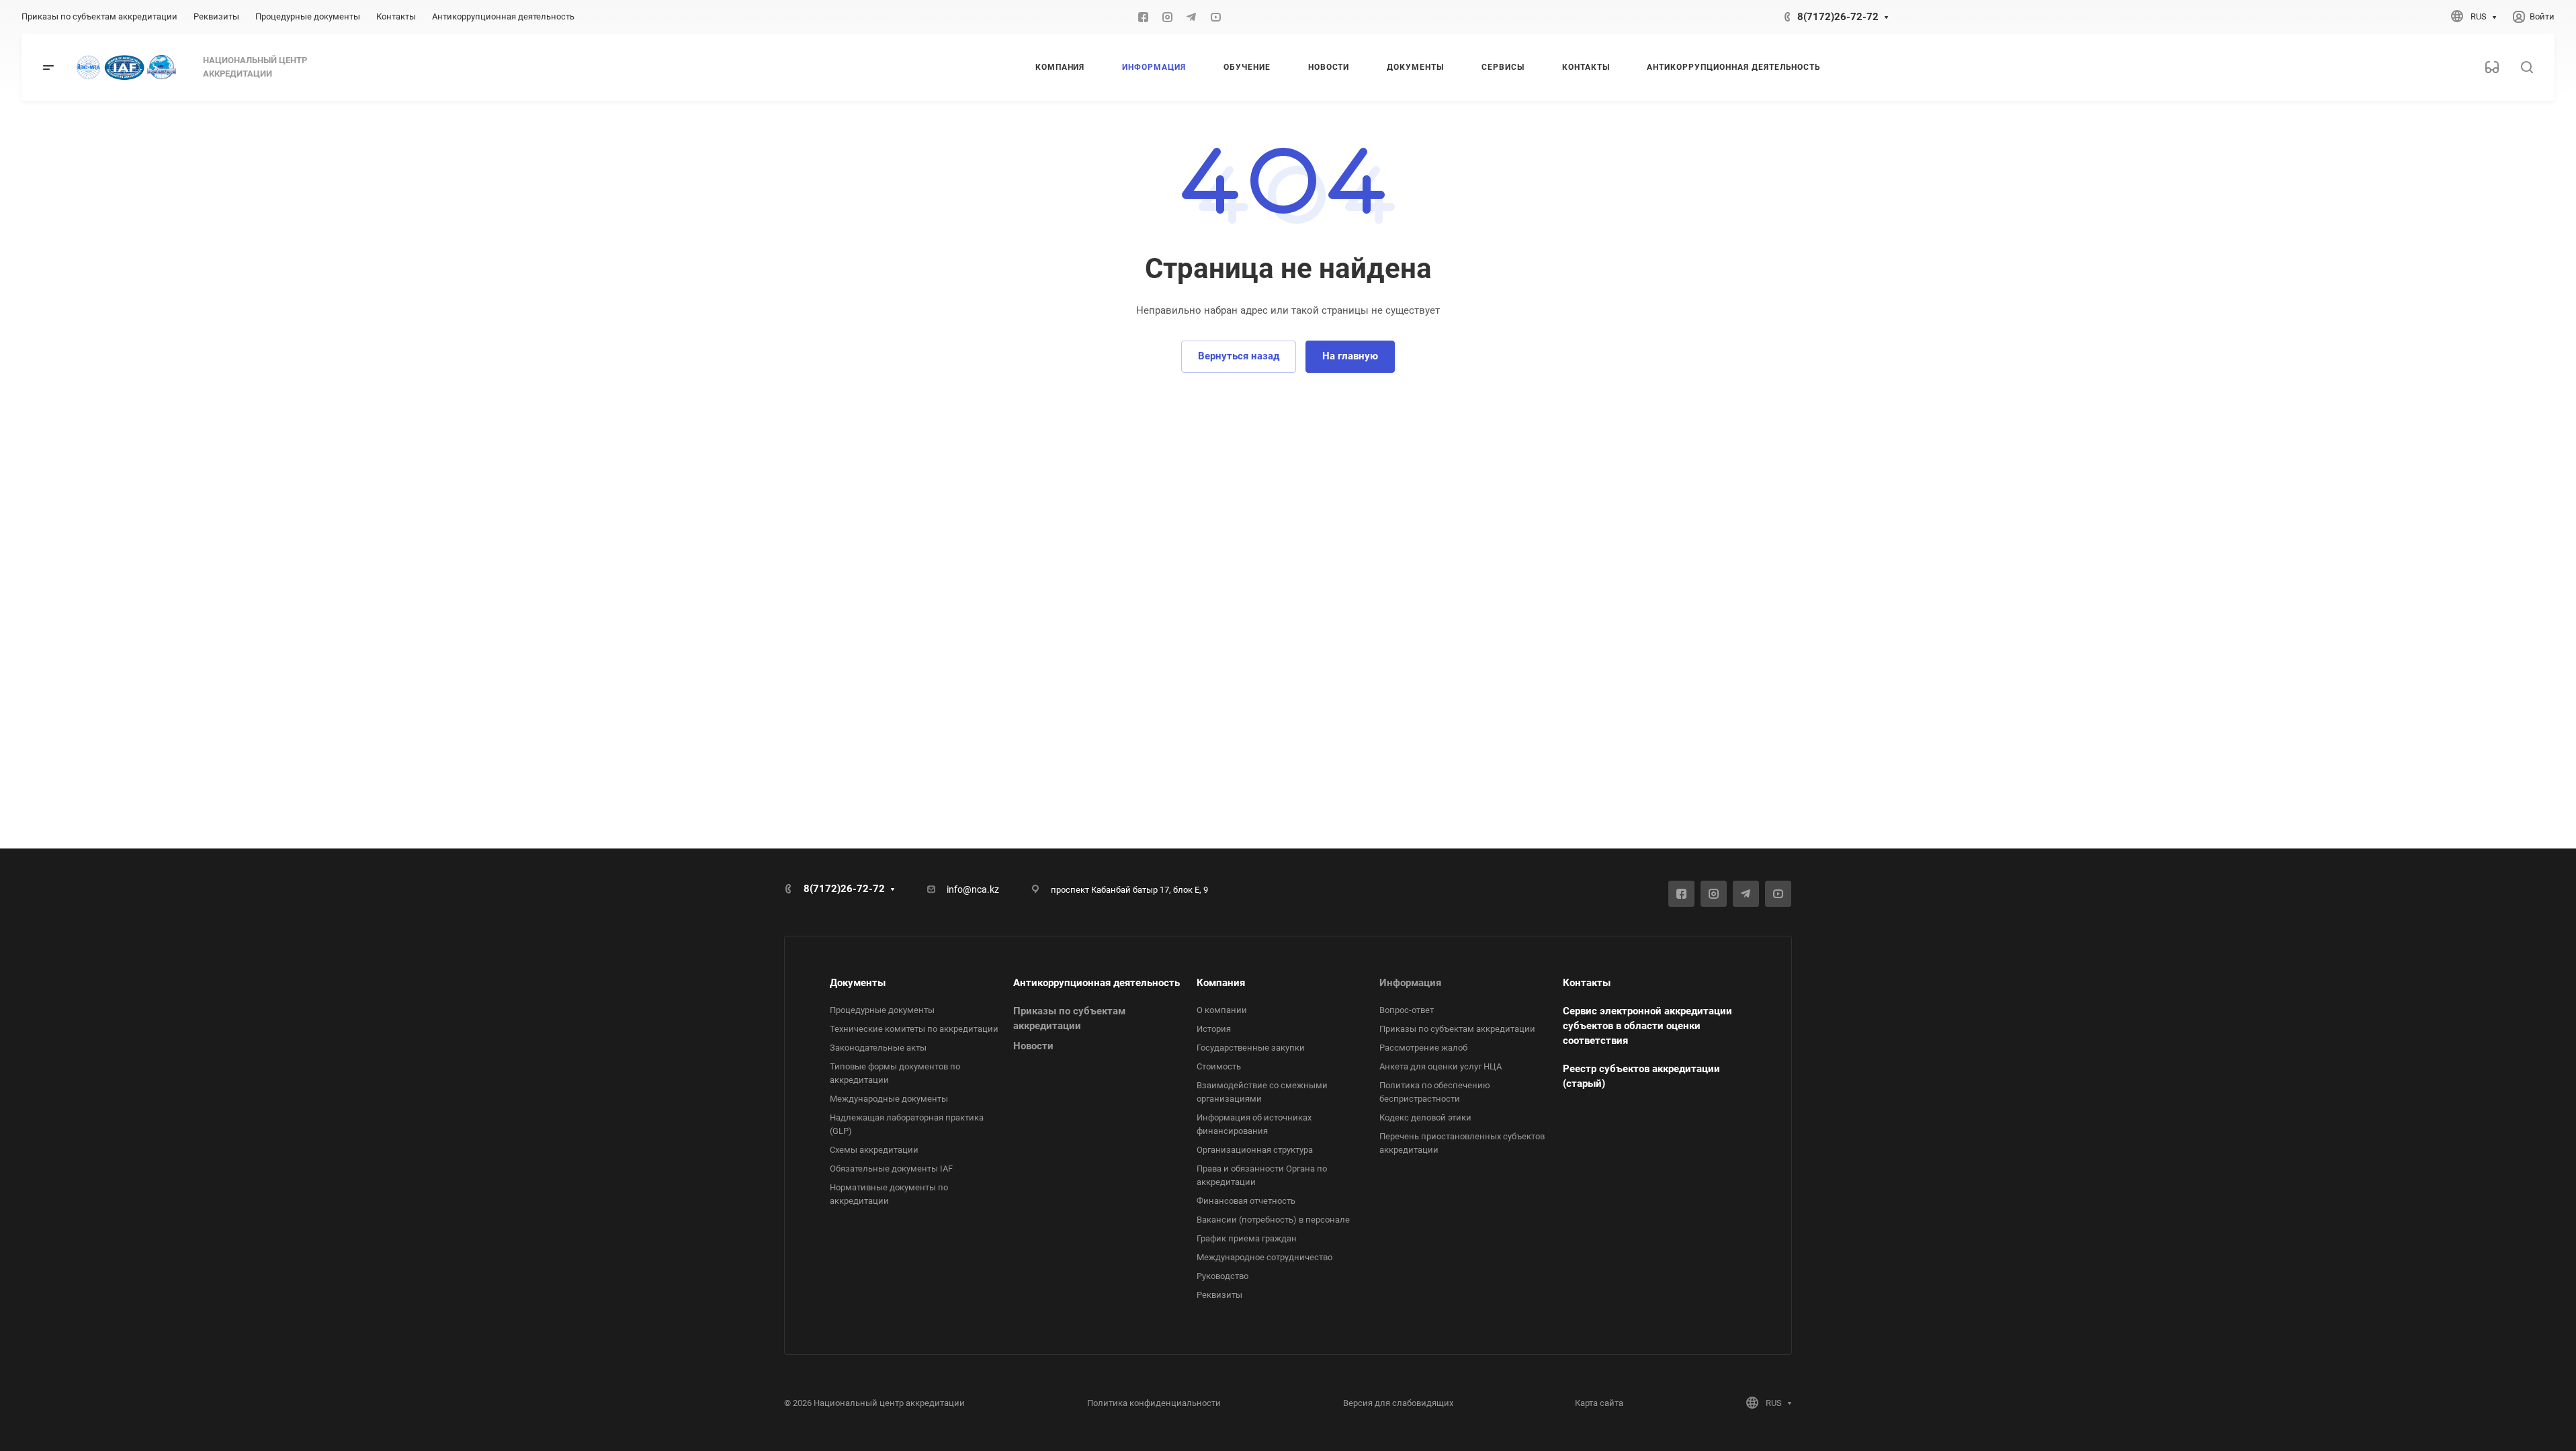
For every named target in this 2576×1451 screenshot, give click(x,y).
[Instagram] (1167, 17)
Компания (1221, 983)
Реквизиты (1219, 1295)
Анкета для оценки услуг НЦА (1441, 1066)
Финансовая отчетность (1246, 1201)
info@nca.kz (973, 889)
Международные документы (889, 1099)
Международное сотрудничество (1264, 1257)
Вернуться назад (1239, 356)
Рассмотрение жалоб (1423, 1048)
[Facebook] (1143, 17)
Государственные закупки (1251, 1048)
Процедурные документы (882, 1010)
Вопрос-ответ (1407, 1010)
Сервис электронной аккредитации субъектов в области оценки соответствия (1647, 1026)
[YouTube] (1215, 17)
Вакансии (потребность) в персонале (1273, 1220)
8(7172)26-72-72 (1838, 17)
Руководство (1222, 1276)
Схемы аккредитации (874, 1150)
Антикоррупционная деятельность (1097, 983)
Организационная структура (1255, 1150)
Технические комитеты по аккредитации (914, 1029)
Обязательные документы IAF (891, 1169)
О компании (1222, 1010)
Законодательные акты (878, 1048)
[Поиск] (2527, 68)
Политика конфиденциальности (1154, 1403)
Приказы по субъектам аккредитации (1457, 1029)
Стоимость (1219, 1066)
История (1214, 1029)
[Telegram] (1191, 17)
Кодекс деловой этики (1425, 1117)
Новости (1033, 1046)
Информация (1410, 983)
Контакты (1587, 983)
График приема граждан (1247, 1238)
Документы (858, 983)
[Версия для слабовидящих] (2492, 67)
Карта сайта (1599, 1403)
